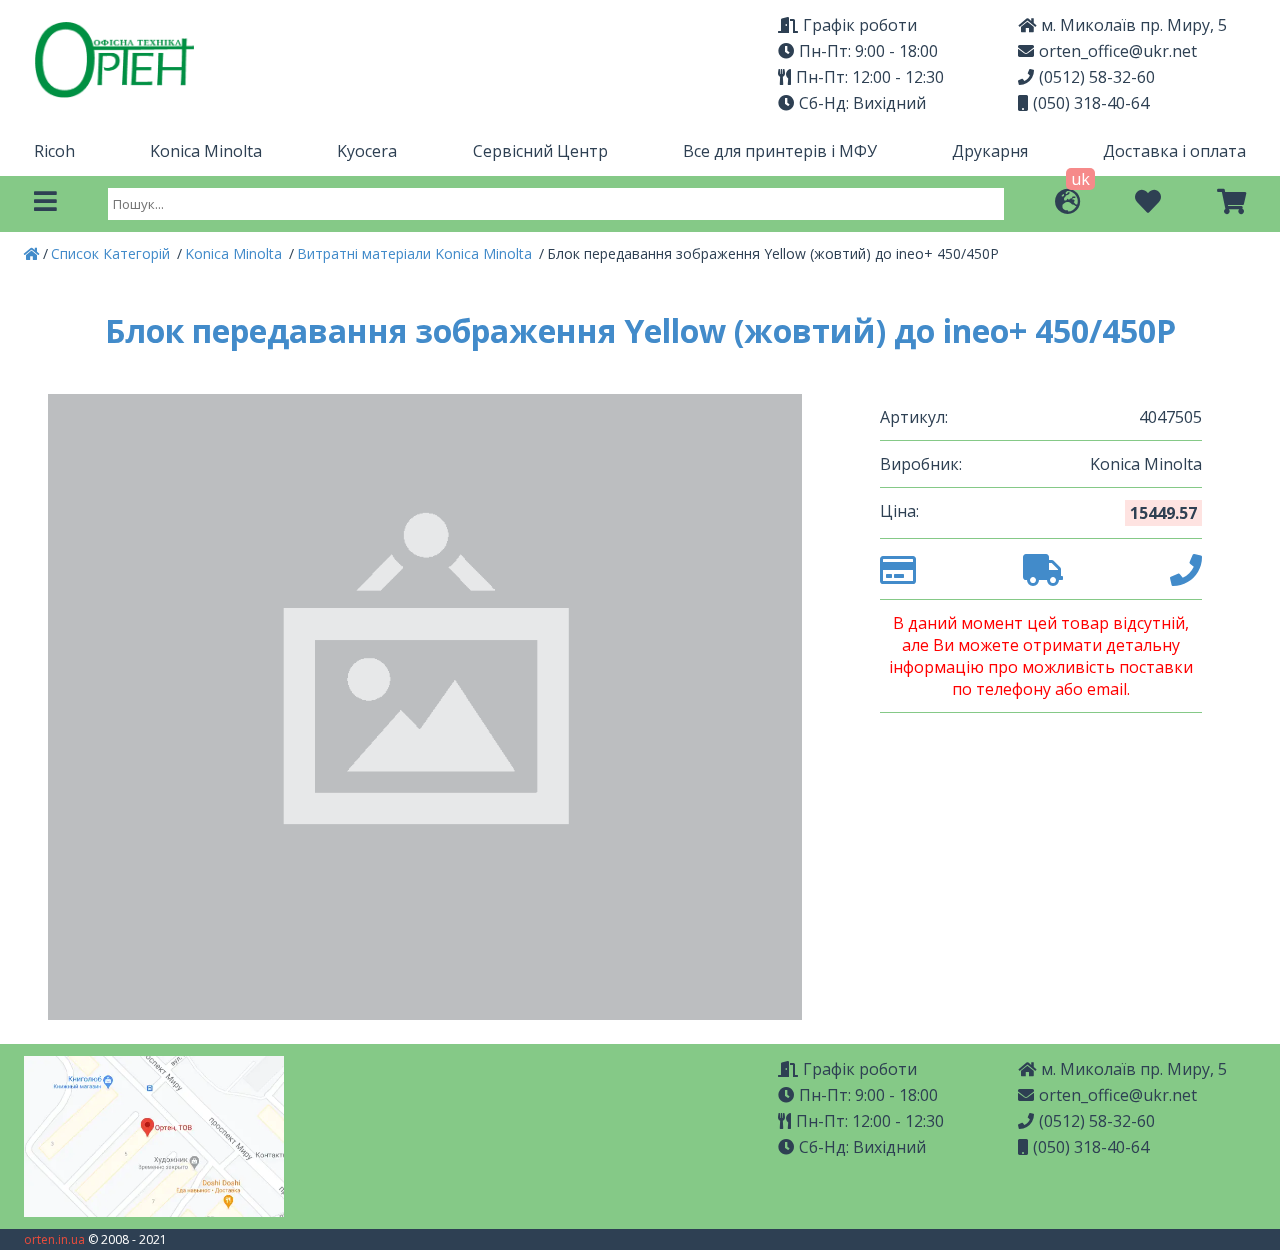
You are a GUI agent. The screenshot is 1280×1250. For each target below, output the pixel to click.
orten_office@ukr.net (1118, 51)
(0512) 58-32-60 (1097, 77)
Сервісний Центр (540, 151)
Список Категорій (112, 253)
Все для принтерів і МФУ (780, 151)
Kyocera (367, 151)
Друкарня (990, 151)
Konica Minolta (206, 151)
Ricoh (54, 151)
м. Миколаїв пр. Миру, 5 (1134, 25)
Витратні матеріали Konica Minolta (416, 253)
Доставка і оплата (1174, 151)
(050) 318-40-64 (1091, 103)
